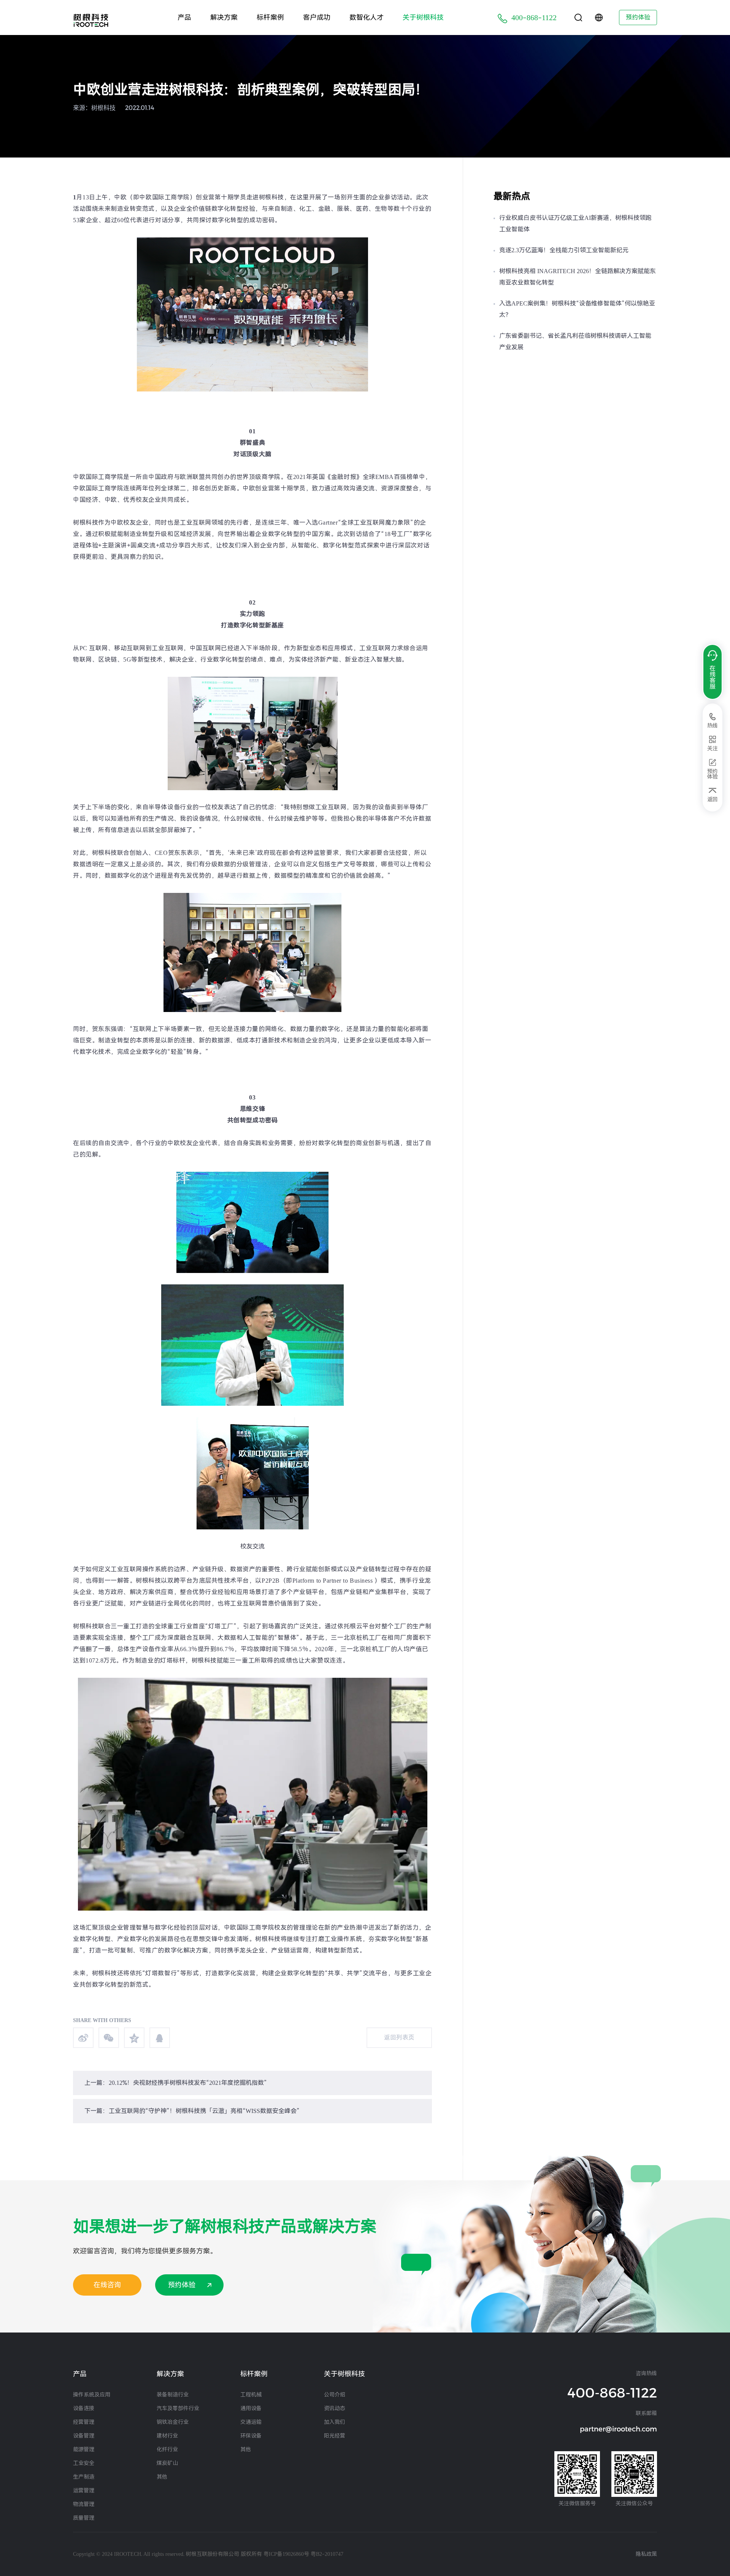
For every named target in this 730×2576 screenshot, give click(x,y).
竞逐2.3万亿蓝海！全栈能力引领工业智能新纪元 (564, 250)
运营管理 (84, 2490)
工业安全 (84, 2463)
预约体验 (638, 17)
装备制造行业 (173, 2395)
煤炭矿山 (167, 2463)
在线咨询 (107, 2285)
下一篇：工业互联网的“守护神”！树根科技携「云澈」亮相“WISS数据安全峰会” (192, 2111)
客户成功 (317, 17)
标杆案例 (270, 17)
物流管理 (84, 2504)
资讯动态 (335, 2408)
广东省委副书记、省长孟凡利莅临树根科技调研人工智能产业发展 (575, 341)
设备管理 (84, 2436)
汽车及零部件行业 (178, 2408)
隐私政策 (646, 2554)
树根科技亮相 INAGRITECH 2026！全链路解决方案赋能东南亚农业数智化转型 (578, 277)
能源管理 (84, 2449)
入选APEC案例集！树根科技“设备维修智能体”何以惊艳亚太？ (577, 309)
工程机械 (251, 2395)
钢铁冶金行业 (173, 2422)
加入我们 (335, 2422)
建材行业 (167, 2436)
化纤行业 (167, 2449)
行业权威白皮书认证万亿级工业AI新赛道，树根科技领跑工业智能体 (575, 224)
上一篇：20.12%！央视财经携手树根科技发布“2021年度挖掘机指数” (176, 2083)
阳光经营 (335, 2436)
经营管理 (84, 2422)
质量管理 (84, 2518)
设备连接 (84, 2408)
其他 (162, 2477)
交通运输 (251, 2422)
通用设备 (251, 2408)
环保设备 (251, 2436)
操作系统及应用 (92, 2395)
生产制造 (84, 2477)
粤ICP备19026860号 (286, 2554)
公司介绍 (335, 2395)
